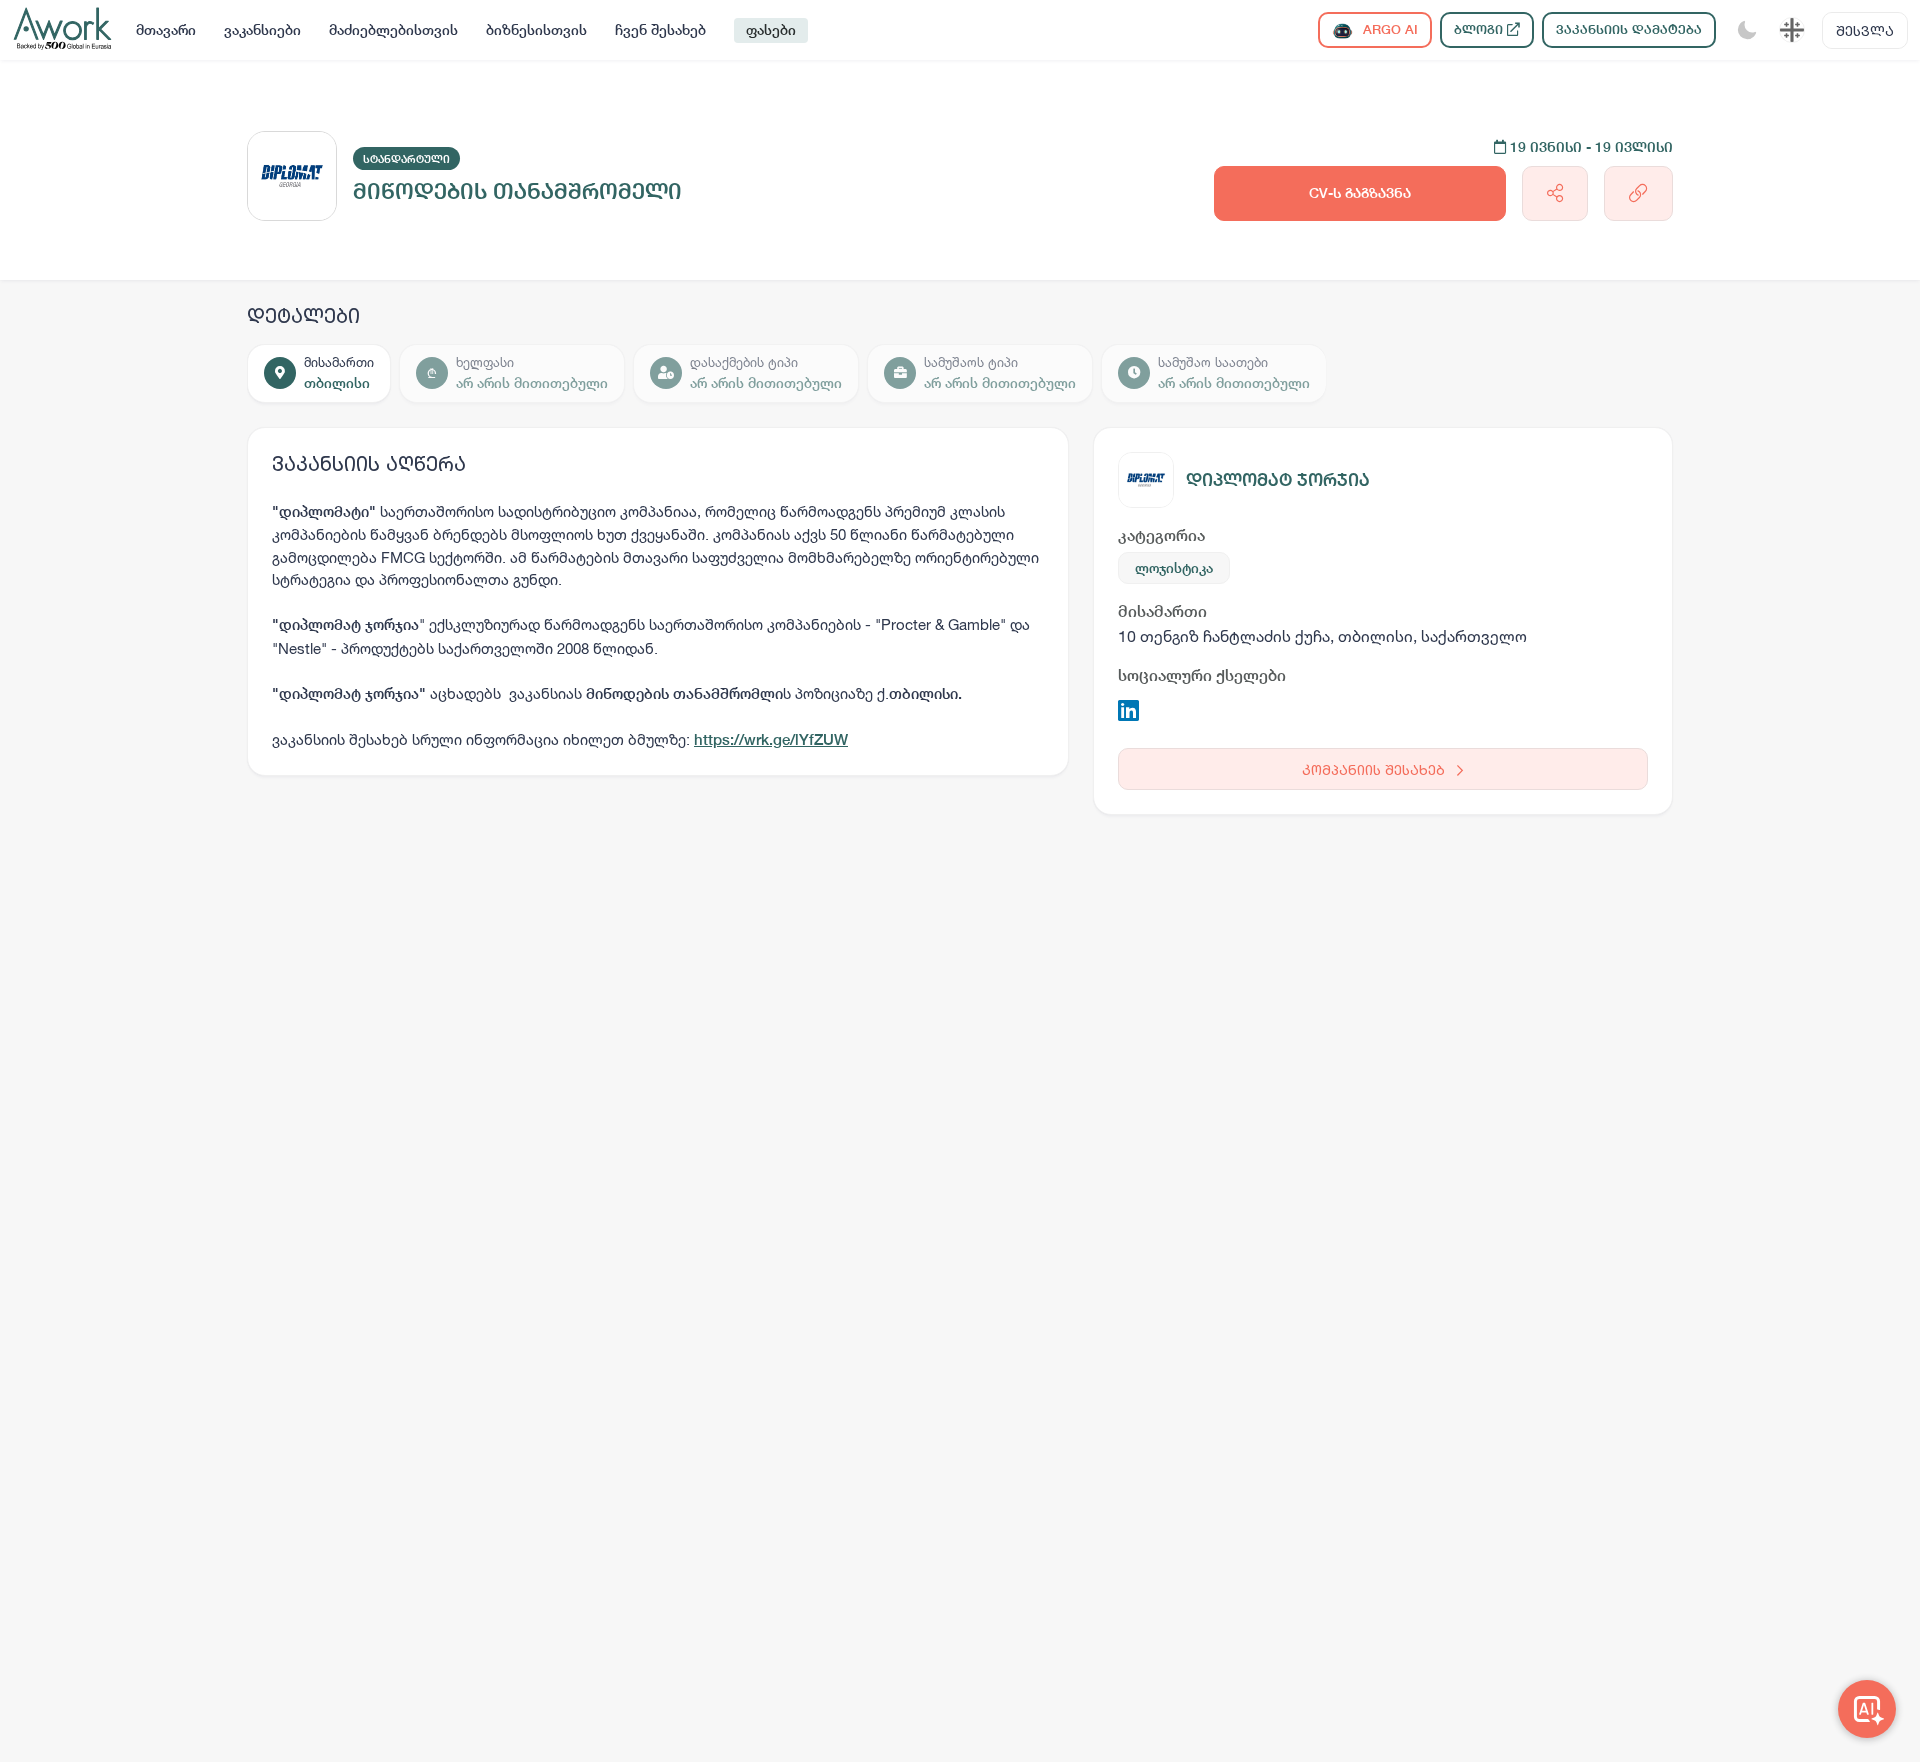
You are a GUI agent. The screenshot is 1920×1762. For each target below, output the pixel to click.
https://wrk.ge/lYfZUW (771, 739)
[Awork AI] (1867, 1709)
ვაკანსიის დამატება (1629, 29)
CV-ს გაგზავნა (1360, 193)
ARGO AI (1388, 29)
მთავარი (166, 30)
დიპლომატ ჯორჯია (1278, 479)
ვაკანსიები (262, 30)
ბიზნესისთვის (536, 30)
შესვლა (1865, 30)
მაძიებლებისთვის (393, 30)
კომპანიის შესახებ (1375, 769)
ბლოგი (1480, 29)
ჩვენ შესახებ (660, 30)
